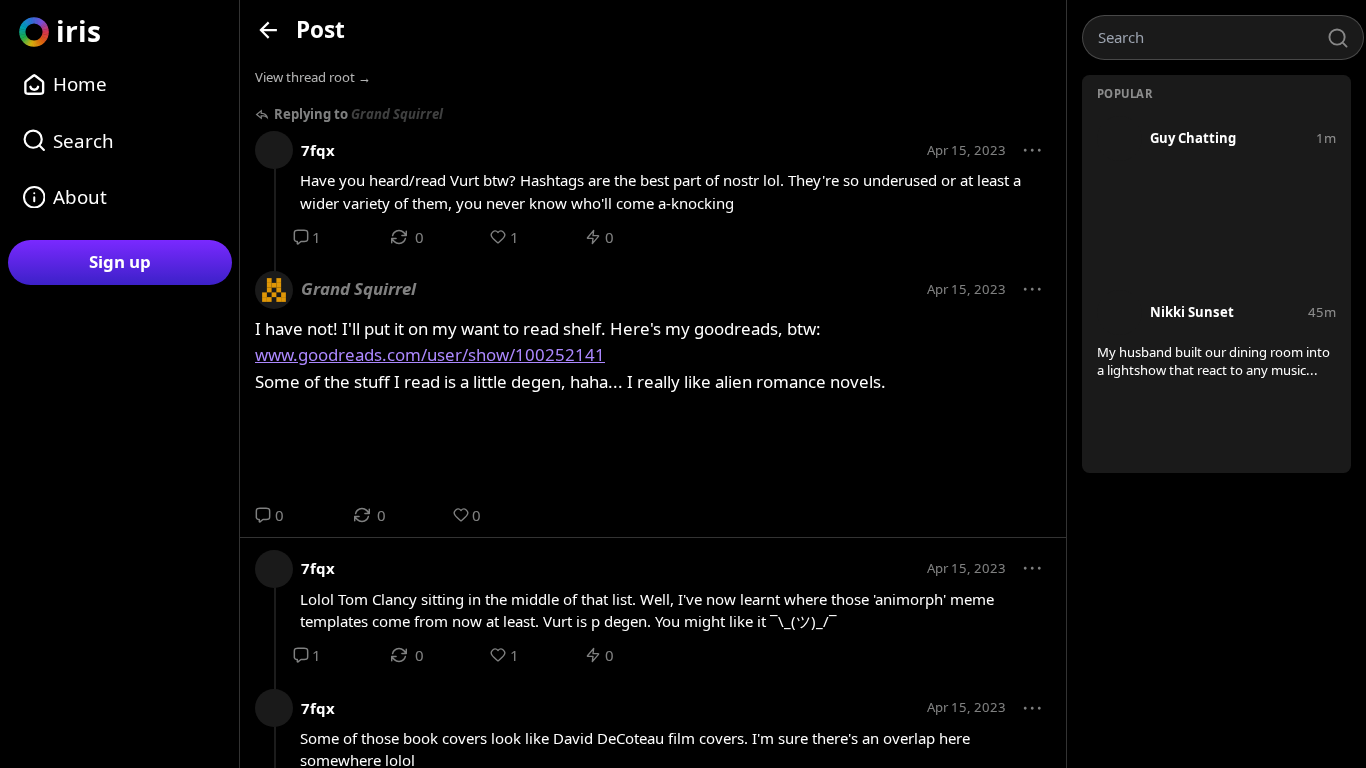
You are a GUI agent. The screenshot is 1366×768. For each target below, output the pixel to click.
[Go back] (268, 29)
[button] (1033, 151)
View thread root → (313, 77)
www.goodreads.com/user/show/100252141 (430, 354)
